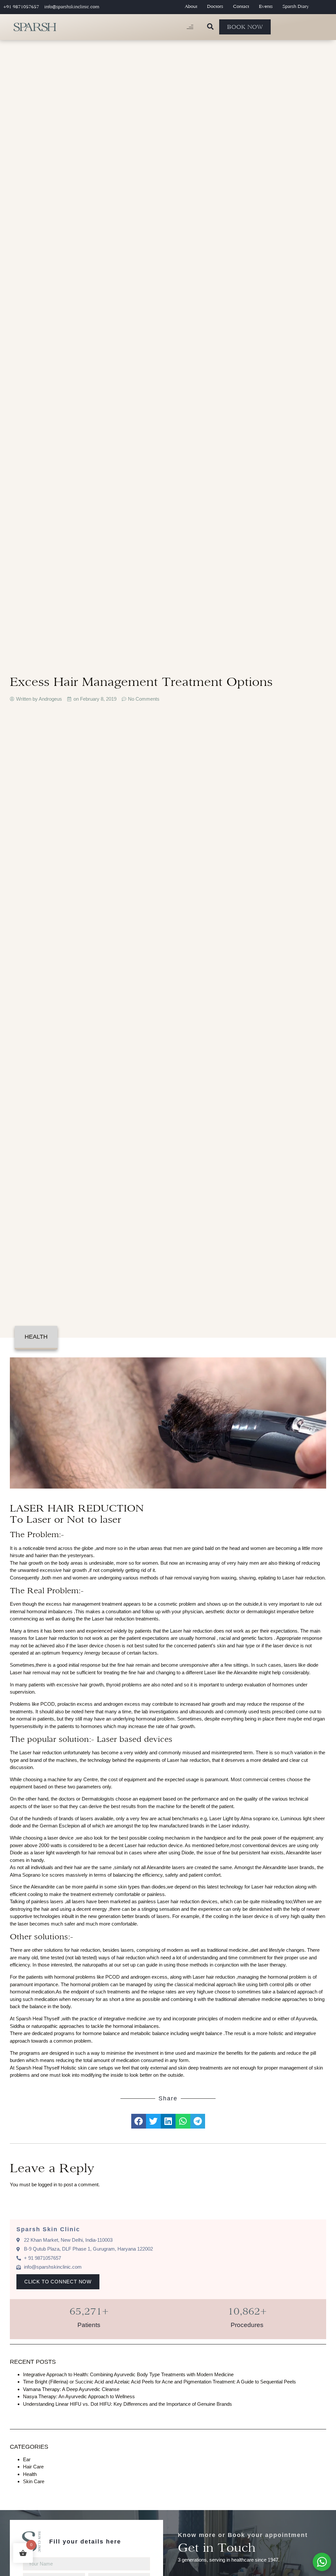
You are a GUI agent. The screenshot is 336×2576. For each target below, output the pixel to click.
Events (266, 6)
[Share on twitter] (153, 2121)
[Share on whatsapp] (183, 2121)
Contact (241, 6)
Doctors (215, 6)
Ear (27, 2459)
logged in (48, 2184)
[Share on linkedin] (168, 2121)
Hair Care (33, 2467)
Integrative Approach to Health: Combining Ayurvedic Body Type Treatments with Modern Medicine (128, 2374)
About (191, 6)
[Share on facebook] (139, 2121)
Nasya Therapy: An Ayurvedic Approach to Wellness (79, 2396)
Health (36, 1337)
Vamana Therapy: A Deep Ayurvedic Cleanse (71, 2389)
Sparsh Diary (296, 6)
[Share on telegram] (198, 2121)
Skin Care (34, 2481)
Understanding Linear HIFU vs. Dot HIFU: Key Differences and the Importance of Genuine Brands (127, 2404)
